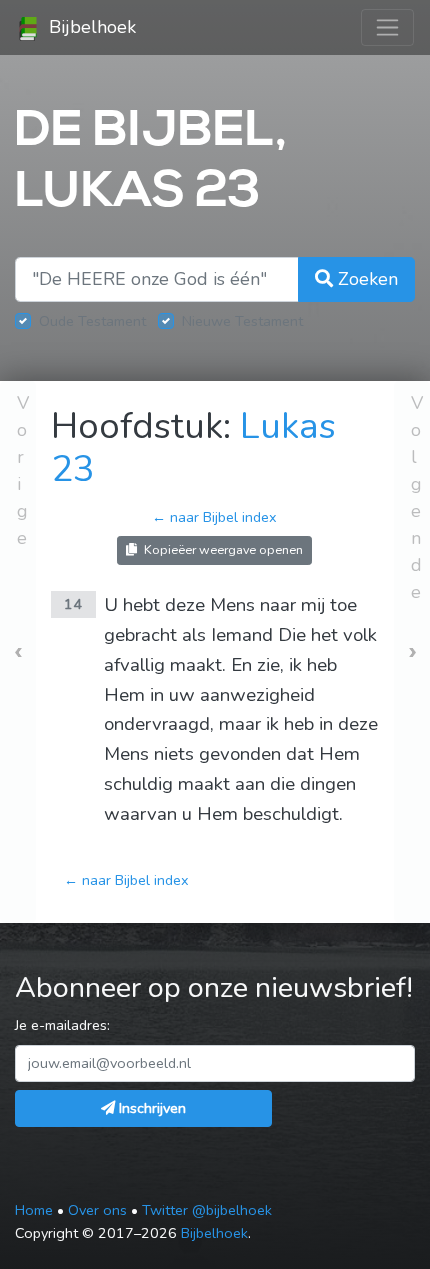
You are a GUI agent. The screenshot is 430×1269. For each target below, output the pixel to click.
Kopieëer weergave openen (222, 549)
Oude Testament (92, 321)
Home (34, 1210)
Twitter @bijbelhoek (207, 1210)
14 (73, 604)
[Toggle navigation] (387, 27)
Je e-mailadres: (62, 1025)
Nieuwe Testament (242, 321)
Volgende (417, 497)
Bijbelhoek (90, 27)
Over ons (97, 1210)
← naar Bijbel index (214, 517)
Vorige (23, 470)
